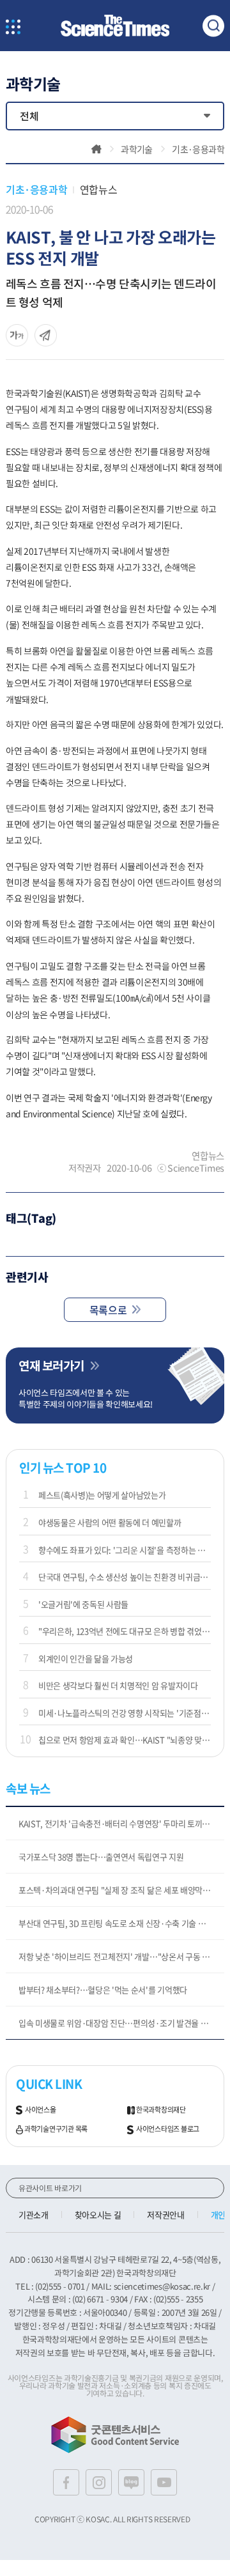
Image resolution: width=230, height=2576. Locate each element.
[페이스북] (66, 2482)
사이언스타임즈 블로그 (168, 2129)
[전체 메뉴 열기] (13, 28)
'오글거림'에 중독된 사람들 (83, 1604)
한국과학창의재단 (161, 2110)
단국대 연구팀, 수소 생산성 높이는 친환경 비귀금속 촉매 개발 (125, 1577)
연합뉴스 (98, 189)
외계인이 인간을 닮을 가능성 (86, 1658)
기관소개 (34, 2215)
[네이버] (131, 2482)
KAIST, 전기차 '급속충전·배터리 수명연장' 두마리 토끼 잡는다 (121, 1823)
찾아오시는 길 (98, 2215)
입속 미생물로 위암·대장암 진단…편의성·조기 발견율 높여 (117, 2023)
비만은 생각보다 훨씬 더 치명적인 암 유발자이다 (118, 1685)
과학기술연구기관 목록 (56, 2129)
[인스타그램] (99, 2482)
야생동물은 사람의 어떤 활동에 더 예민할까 (110, 1522)
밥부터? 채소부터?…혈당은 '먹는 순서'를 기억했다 (103, 1990)
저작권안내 (165, 2215)
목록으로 (108, 1310)
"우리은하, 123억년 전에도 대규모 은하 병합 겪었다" (125, 1631)
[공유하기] (17, 335)
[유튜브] (164, 2482)
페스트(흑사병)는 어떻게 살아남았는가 (102, 1495)
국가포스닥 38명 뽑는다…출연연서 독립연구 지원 (101, 1857)
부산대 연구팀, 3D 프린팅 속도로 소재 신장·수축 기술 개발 (116, 1923)
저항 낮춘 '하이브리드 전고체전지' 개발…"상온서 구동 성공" (119, 1956)
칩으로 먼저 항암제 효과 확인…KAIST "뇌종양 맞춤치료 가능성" (125, 1740)
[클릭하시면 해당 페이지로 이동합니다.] (115, 26)
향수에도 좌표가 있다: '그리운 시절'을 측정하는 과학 (125, 1550)
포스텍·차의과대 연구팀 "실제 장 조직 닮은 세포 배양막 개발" (121, 1890)
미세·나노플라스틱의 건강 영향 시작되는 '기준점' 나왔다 (125, 1713)
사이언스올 (41, 2110)
